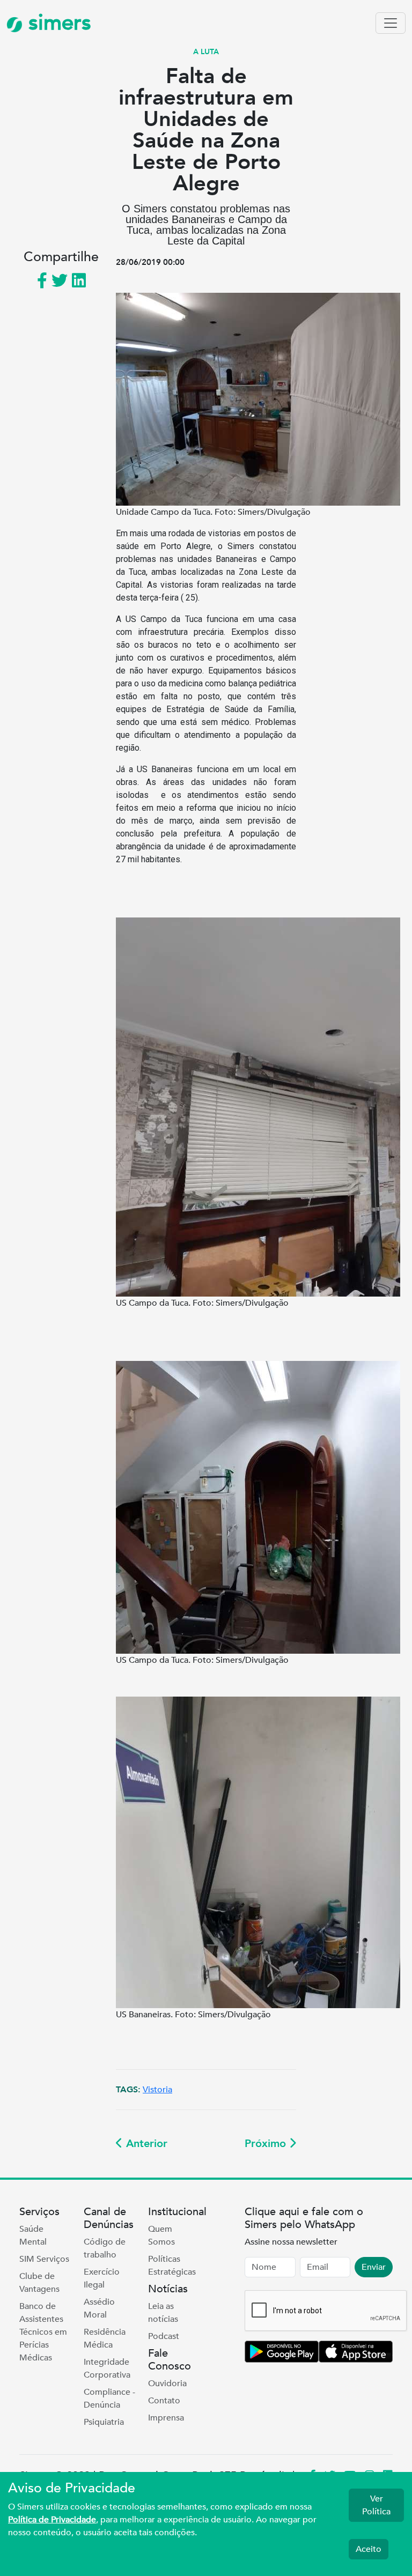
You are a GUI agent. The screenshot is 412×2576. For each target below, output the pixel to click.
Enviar (374, 2267)
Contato (164, 2401)
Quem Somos (161, 2236)
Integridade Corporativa (107, 2368)
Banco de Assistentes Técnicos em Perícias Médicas (43, 2332)
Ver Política (376, 2505)
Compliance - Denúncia (109, 2399)
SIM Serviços (44, 2259)
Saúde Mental (33, 2236)
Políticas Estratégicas (172, 2266)
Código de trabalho (105, 2248)
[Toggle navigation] (391, 23)
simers (57, 23)
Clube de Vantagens (39, 2283)
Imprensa (166, 2418)
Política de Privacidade (52, 2520)
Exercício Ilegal (102, 2278)
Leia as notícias (163, 2313)
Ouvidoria (167, 2383)
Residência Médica (105, 2338)
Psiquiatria (104, 2422)
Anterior (145, 2144)
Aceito (369, 2549)
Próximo (267, 2144)
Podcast (164, 2336)
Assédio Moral (99, 2308)
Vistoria (157, 2090)
